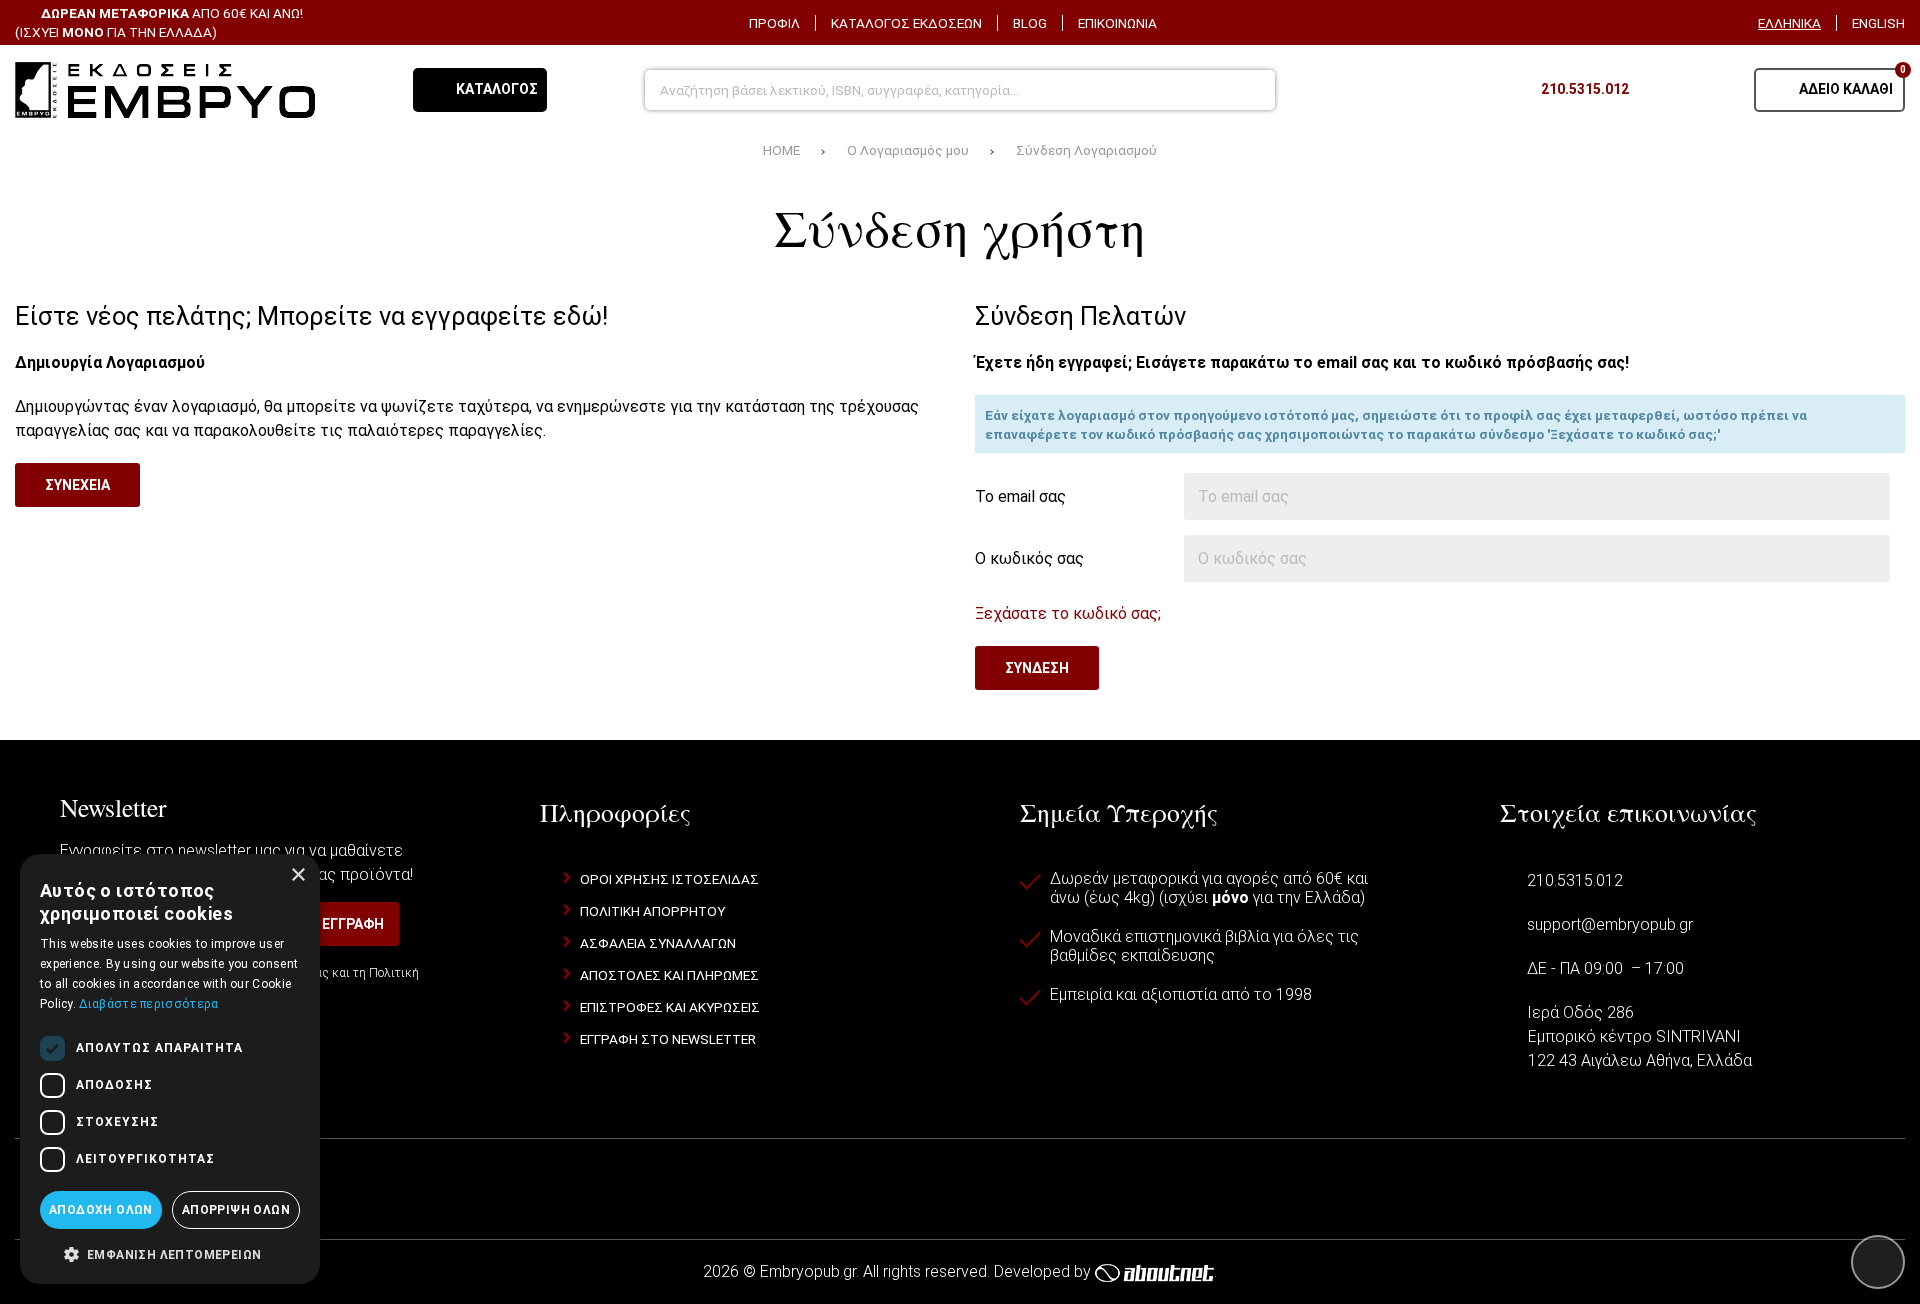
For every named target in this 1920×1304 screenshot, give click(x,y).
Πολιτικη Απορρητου (652, 911)
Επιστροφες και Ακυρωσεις (670, 1007)
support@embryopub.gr (1610, 924)
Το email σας (1020, 496)
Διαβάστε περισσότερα (148, 1004)
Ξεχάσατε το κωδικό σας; (1068, 613)
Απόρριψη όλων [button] (236, 1210)
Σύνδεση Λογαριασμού (1086, 150)
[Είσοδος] (1714, 90)
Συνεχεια (77, 485)
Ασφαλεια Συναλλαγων (658, 943)
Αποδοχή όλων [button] (101, 1210)
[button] (170, 1253)
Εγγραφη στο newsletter (668, 1039)
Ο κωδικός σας (1029, 558)
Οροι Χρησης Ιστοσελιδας (669, 879)
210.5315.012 (1575, 880)
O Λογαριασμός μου (908, 150)
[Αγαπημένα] (1664, 90)
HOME (781, 150)
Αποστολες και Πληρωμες (669, 975)
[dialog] (170, 1069)
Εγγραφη (353, 924)
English (1878, 23)
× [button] (297, 875)
